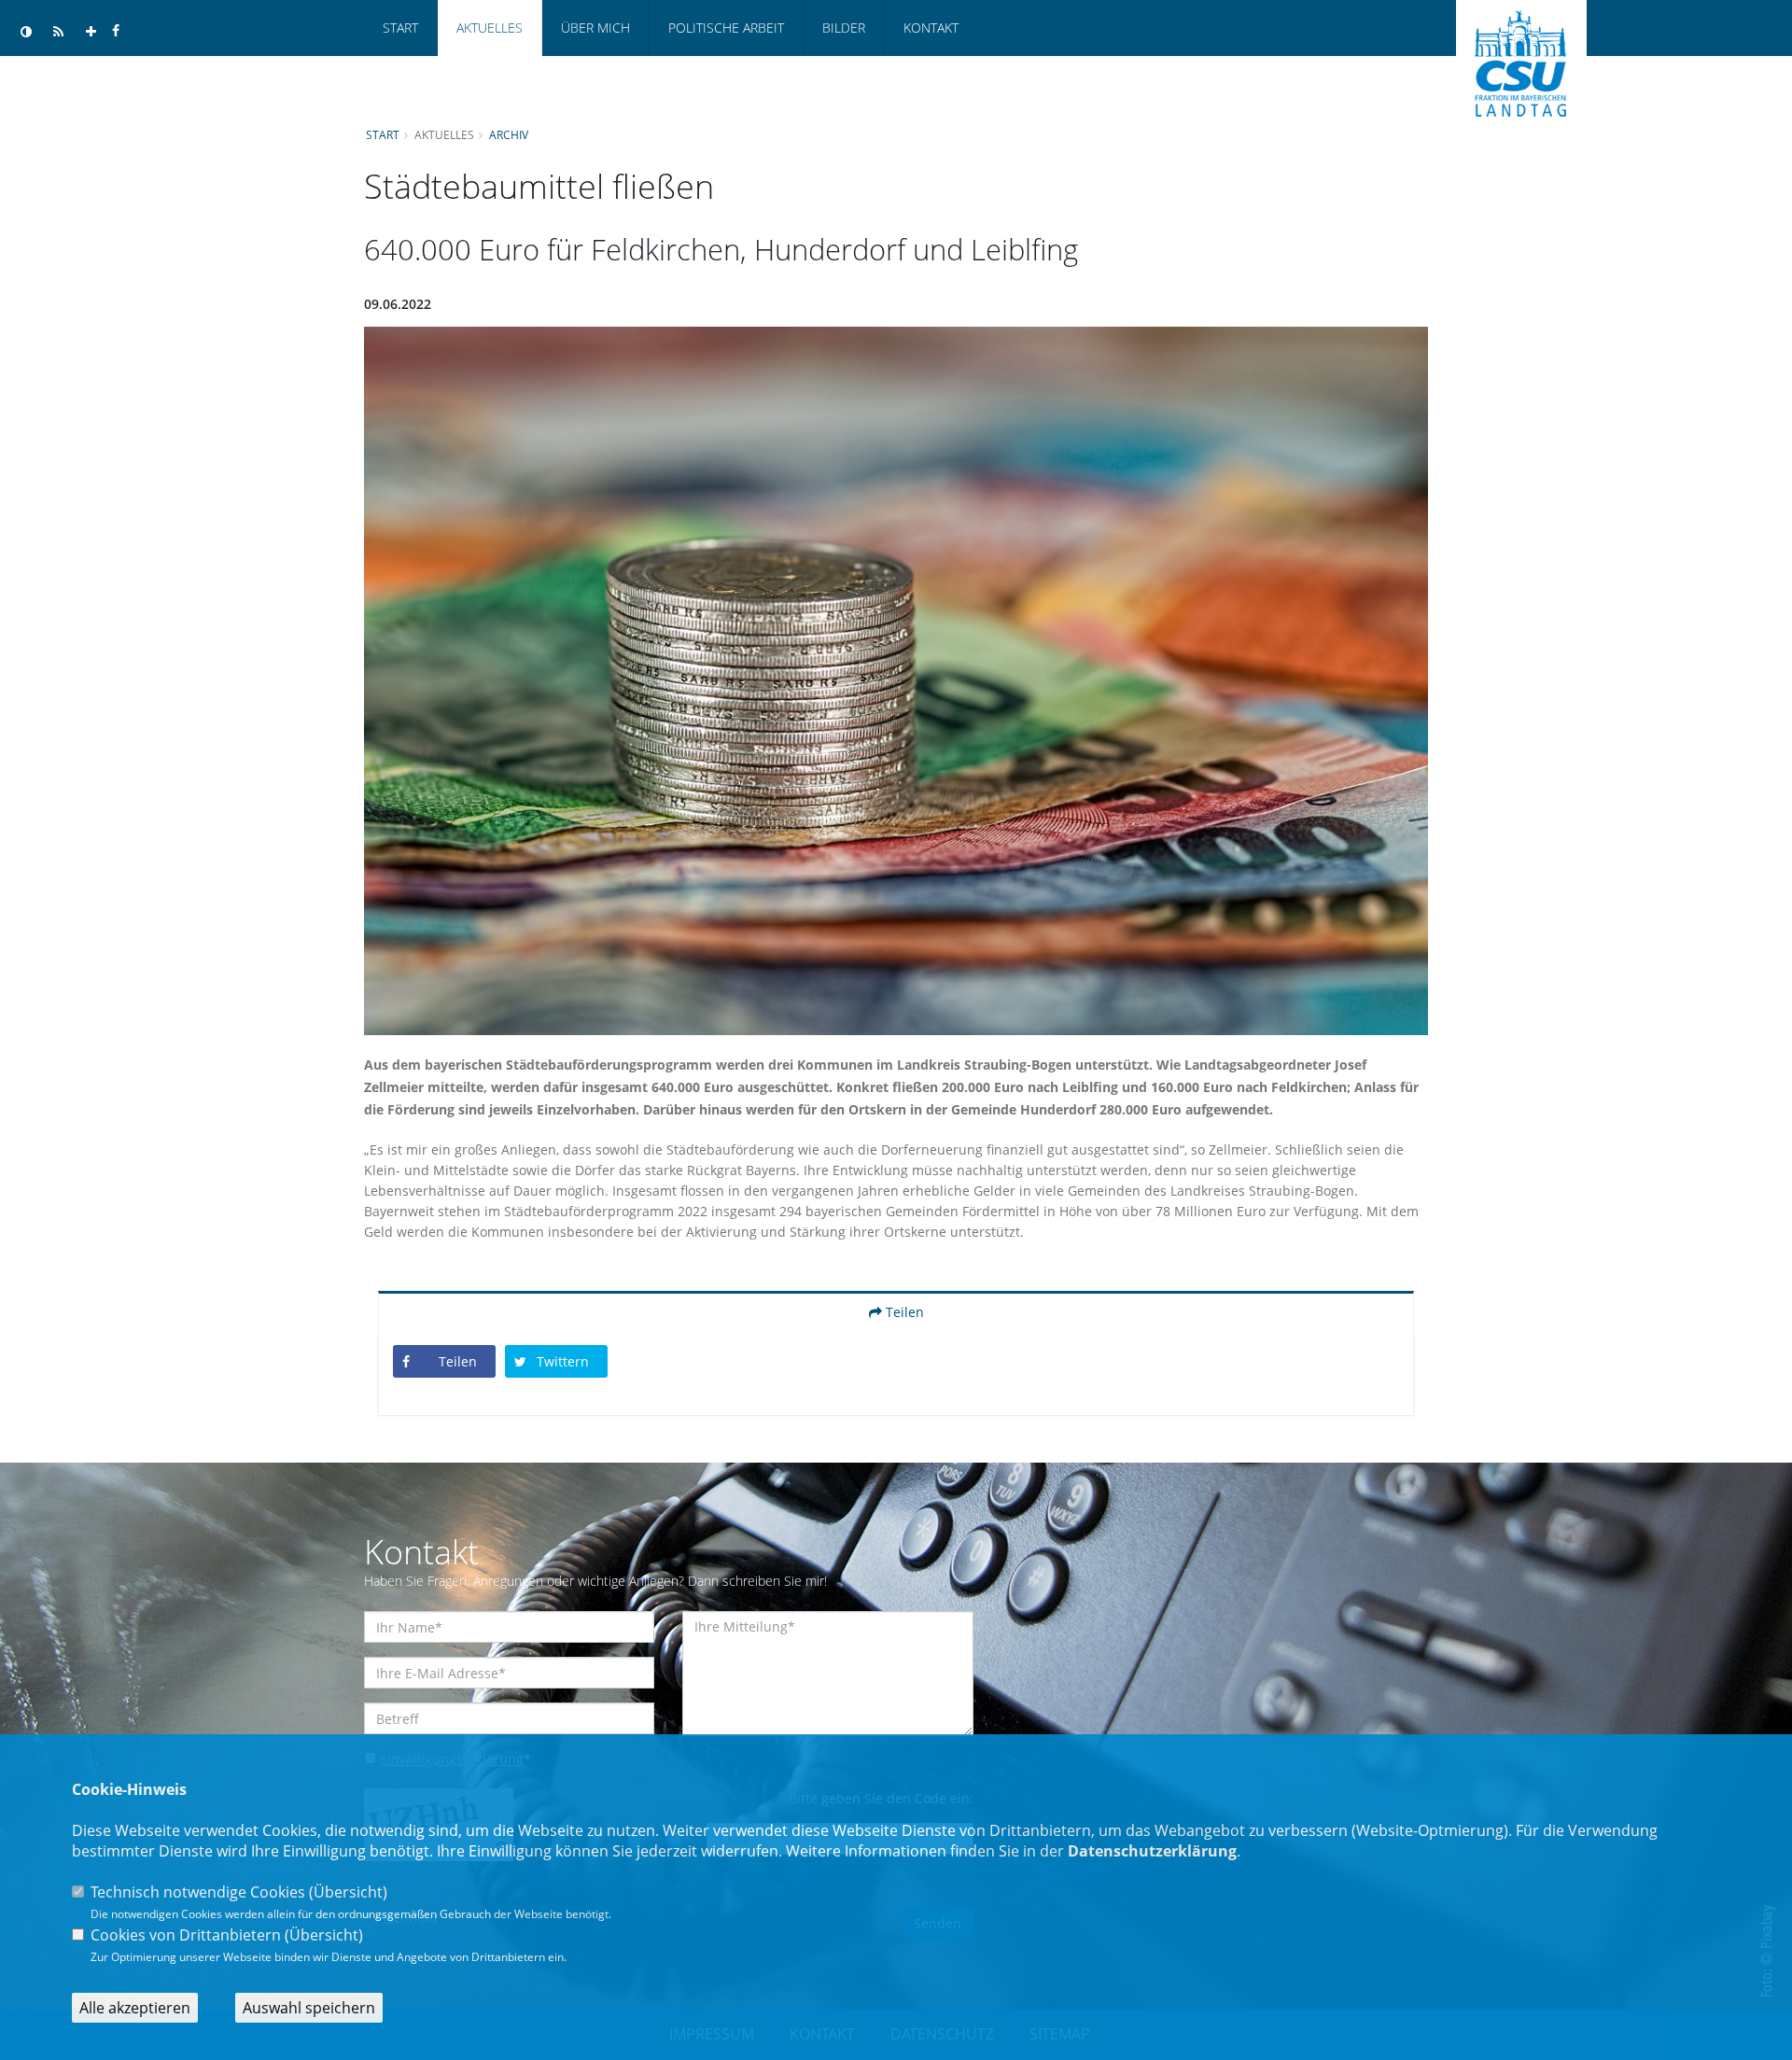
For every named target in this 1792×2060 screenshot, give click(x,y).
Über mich (595, 28)
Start (400, 28)
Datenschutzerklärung (1152, 1851)
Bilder (844, 28)
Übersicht (348, 1892)
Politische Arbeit (726, 28)
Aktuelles (490, 28)
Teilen (903, 1312)
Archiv (509, 134)
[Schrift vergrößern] (91, 32)
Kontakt (931, 28)
